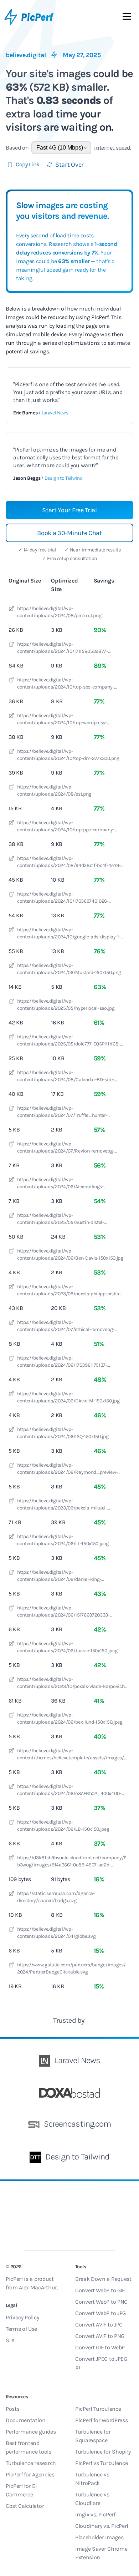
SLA (10, 2340)
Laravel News (55, 413)
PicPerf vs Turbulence (101, 2463)
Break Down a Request (103, 2279)
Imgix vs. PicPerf (95, 2514)
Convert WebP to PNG (101, 2302)
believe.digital (26, 55)
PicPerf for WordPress (101, 2420)
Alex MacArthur (38, 2287)
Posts (12, 2409)
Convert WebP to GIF (100, 2290)
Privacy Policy (22, 2317)
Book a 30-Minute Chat (69, 533)
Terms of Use (21, 2329)
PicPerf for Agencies (30, 2474)
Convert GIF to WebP (100, 2347)
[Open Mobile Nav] (127, 18)
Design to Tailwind (64, 478)
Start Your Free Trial (69, 510)
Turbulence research (31, 2463)
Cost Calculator (25, 2506)
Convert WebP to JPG (101, 2313)
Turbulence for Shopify (103, 2452)
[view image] (11, 610)
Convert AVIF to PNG (100, 2336)
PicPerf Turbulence (98, 2409)
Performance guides (31, 2432)
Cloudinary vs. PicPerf (102, 2526)
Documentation (26, 2420)
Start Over (69, 165)
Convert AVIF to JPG (99, 2325)
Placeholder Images (99, 2537)
